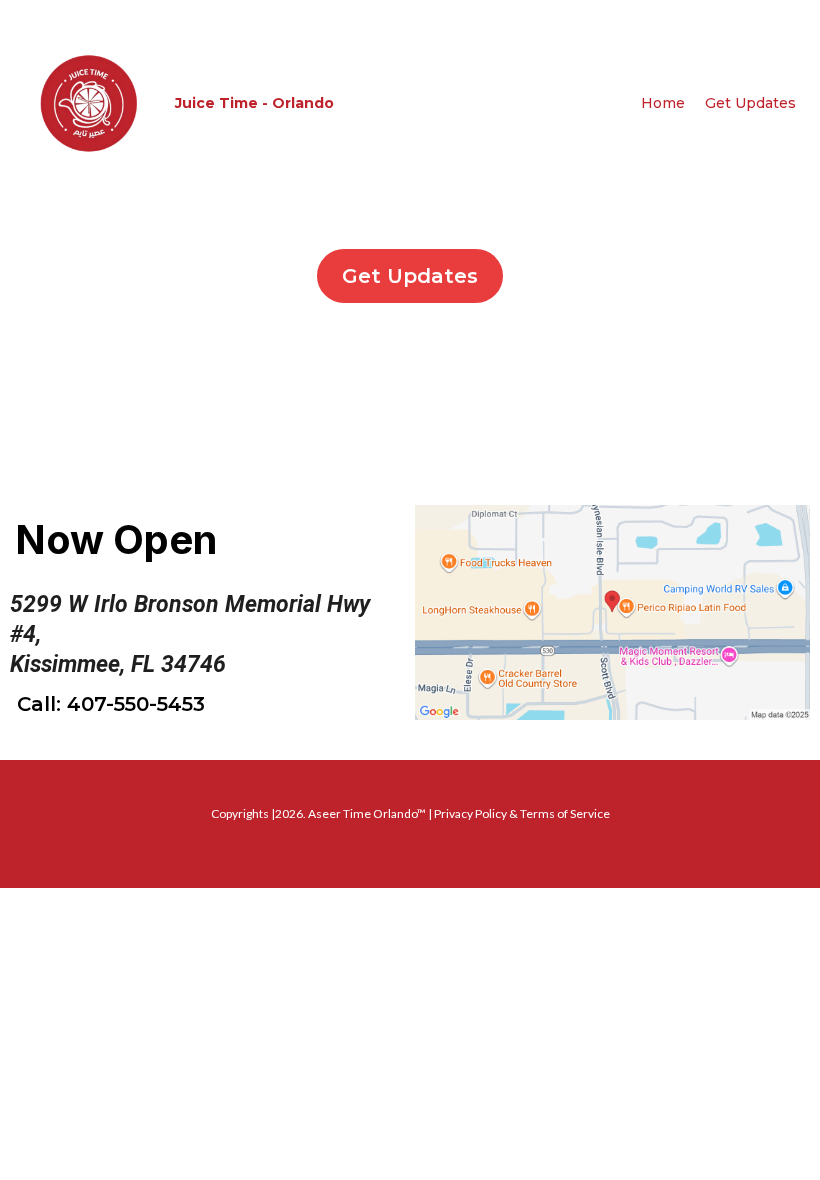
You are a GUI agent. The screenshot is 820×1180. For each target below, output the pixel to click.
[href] (612, 612)
